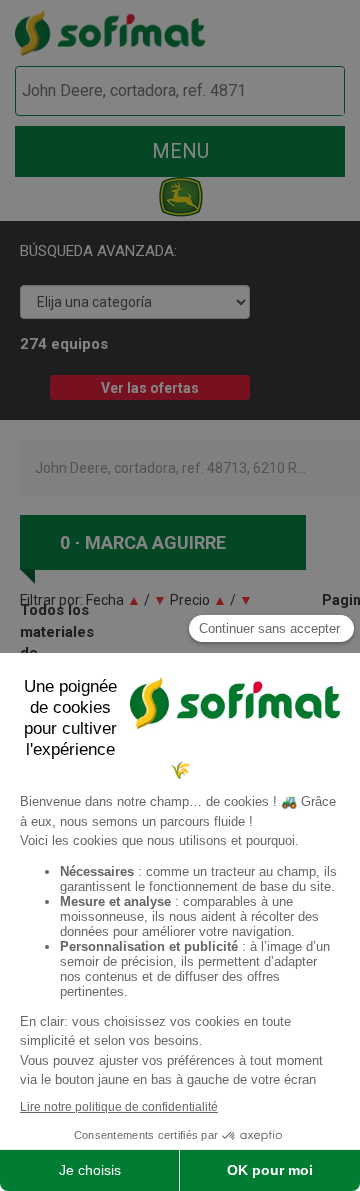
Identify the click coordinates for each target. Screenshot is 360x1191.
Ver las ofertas (150, 388)
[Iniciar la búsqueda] (306, 91)
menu (180, 151)
